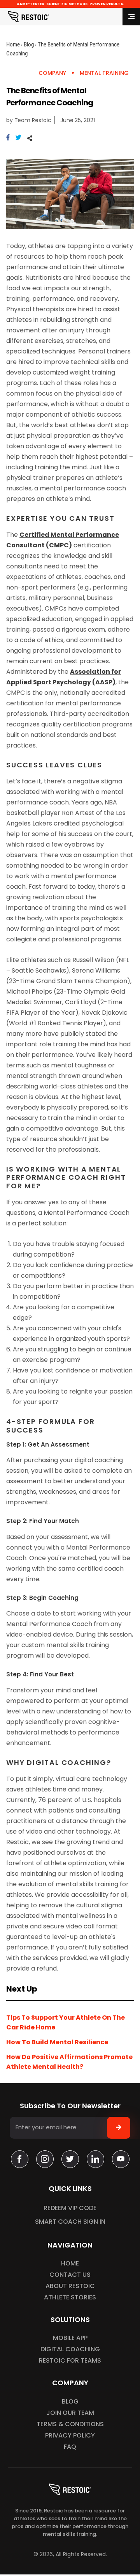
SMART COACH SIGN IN (70, 2222)
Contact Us (70, 2275)
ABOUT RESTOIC (70, 2286)
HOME (70, 2263)
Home (13, 44)
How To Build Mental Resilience (57, 2042)
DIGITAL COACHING (70, 2349)
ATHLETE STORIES (70, 2297)
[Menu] (131, 17)
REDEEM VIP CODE (70, 2208)
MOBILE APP (70, 2338)
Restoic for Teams (70, 2360)
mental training (104, 73)
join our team (70, 2413)
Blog (29, 44)
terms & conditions (70, 2424)
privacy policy (70, 2435)
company (52, 73)
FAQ (70, 2447)
